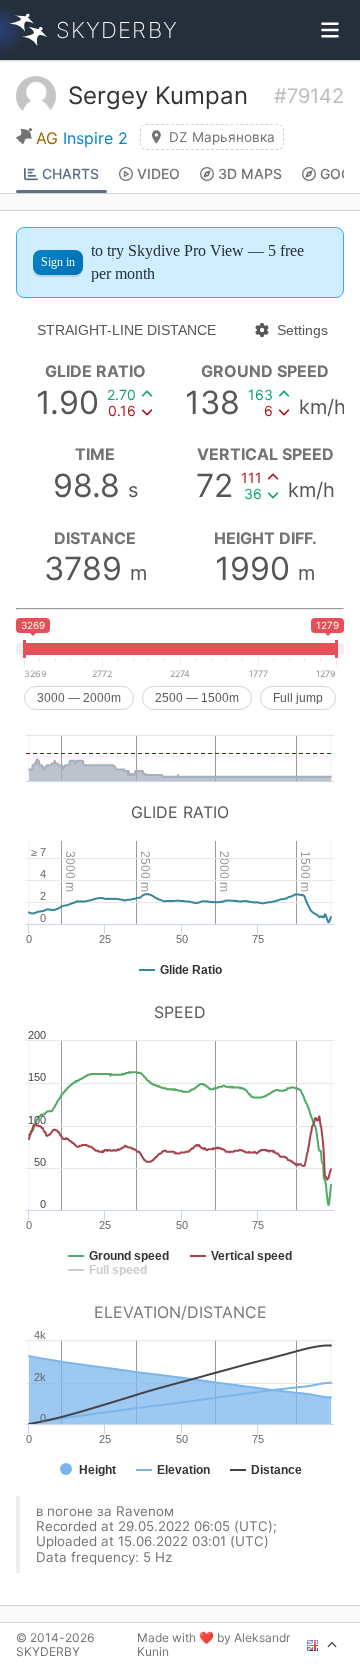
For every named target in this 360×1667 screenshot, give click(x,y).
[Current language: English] (322, 1645)
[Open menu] (330, 30)
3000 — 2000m (79, 698)
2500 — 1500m (197, 698)
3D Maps (250, 173)
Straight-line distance (126, 330)
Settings (302, 330)
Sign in (58, 262)
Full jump (298, 698)
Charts (70, 173)
